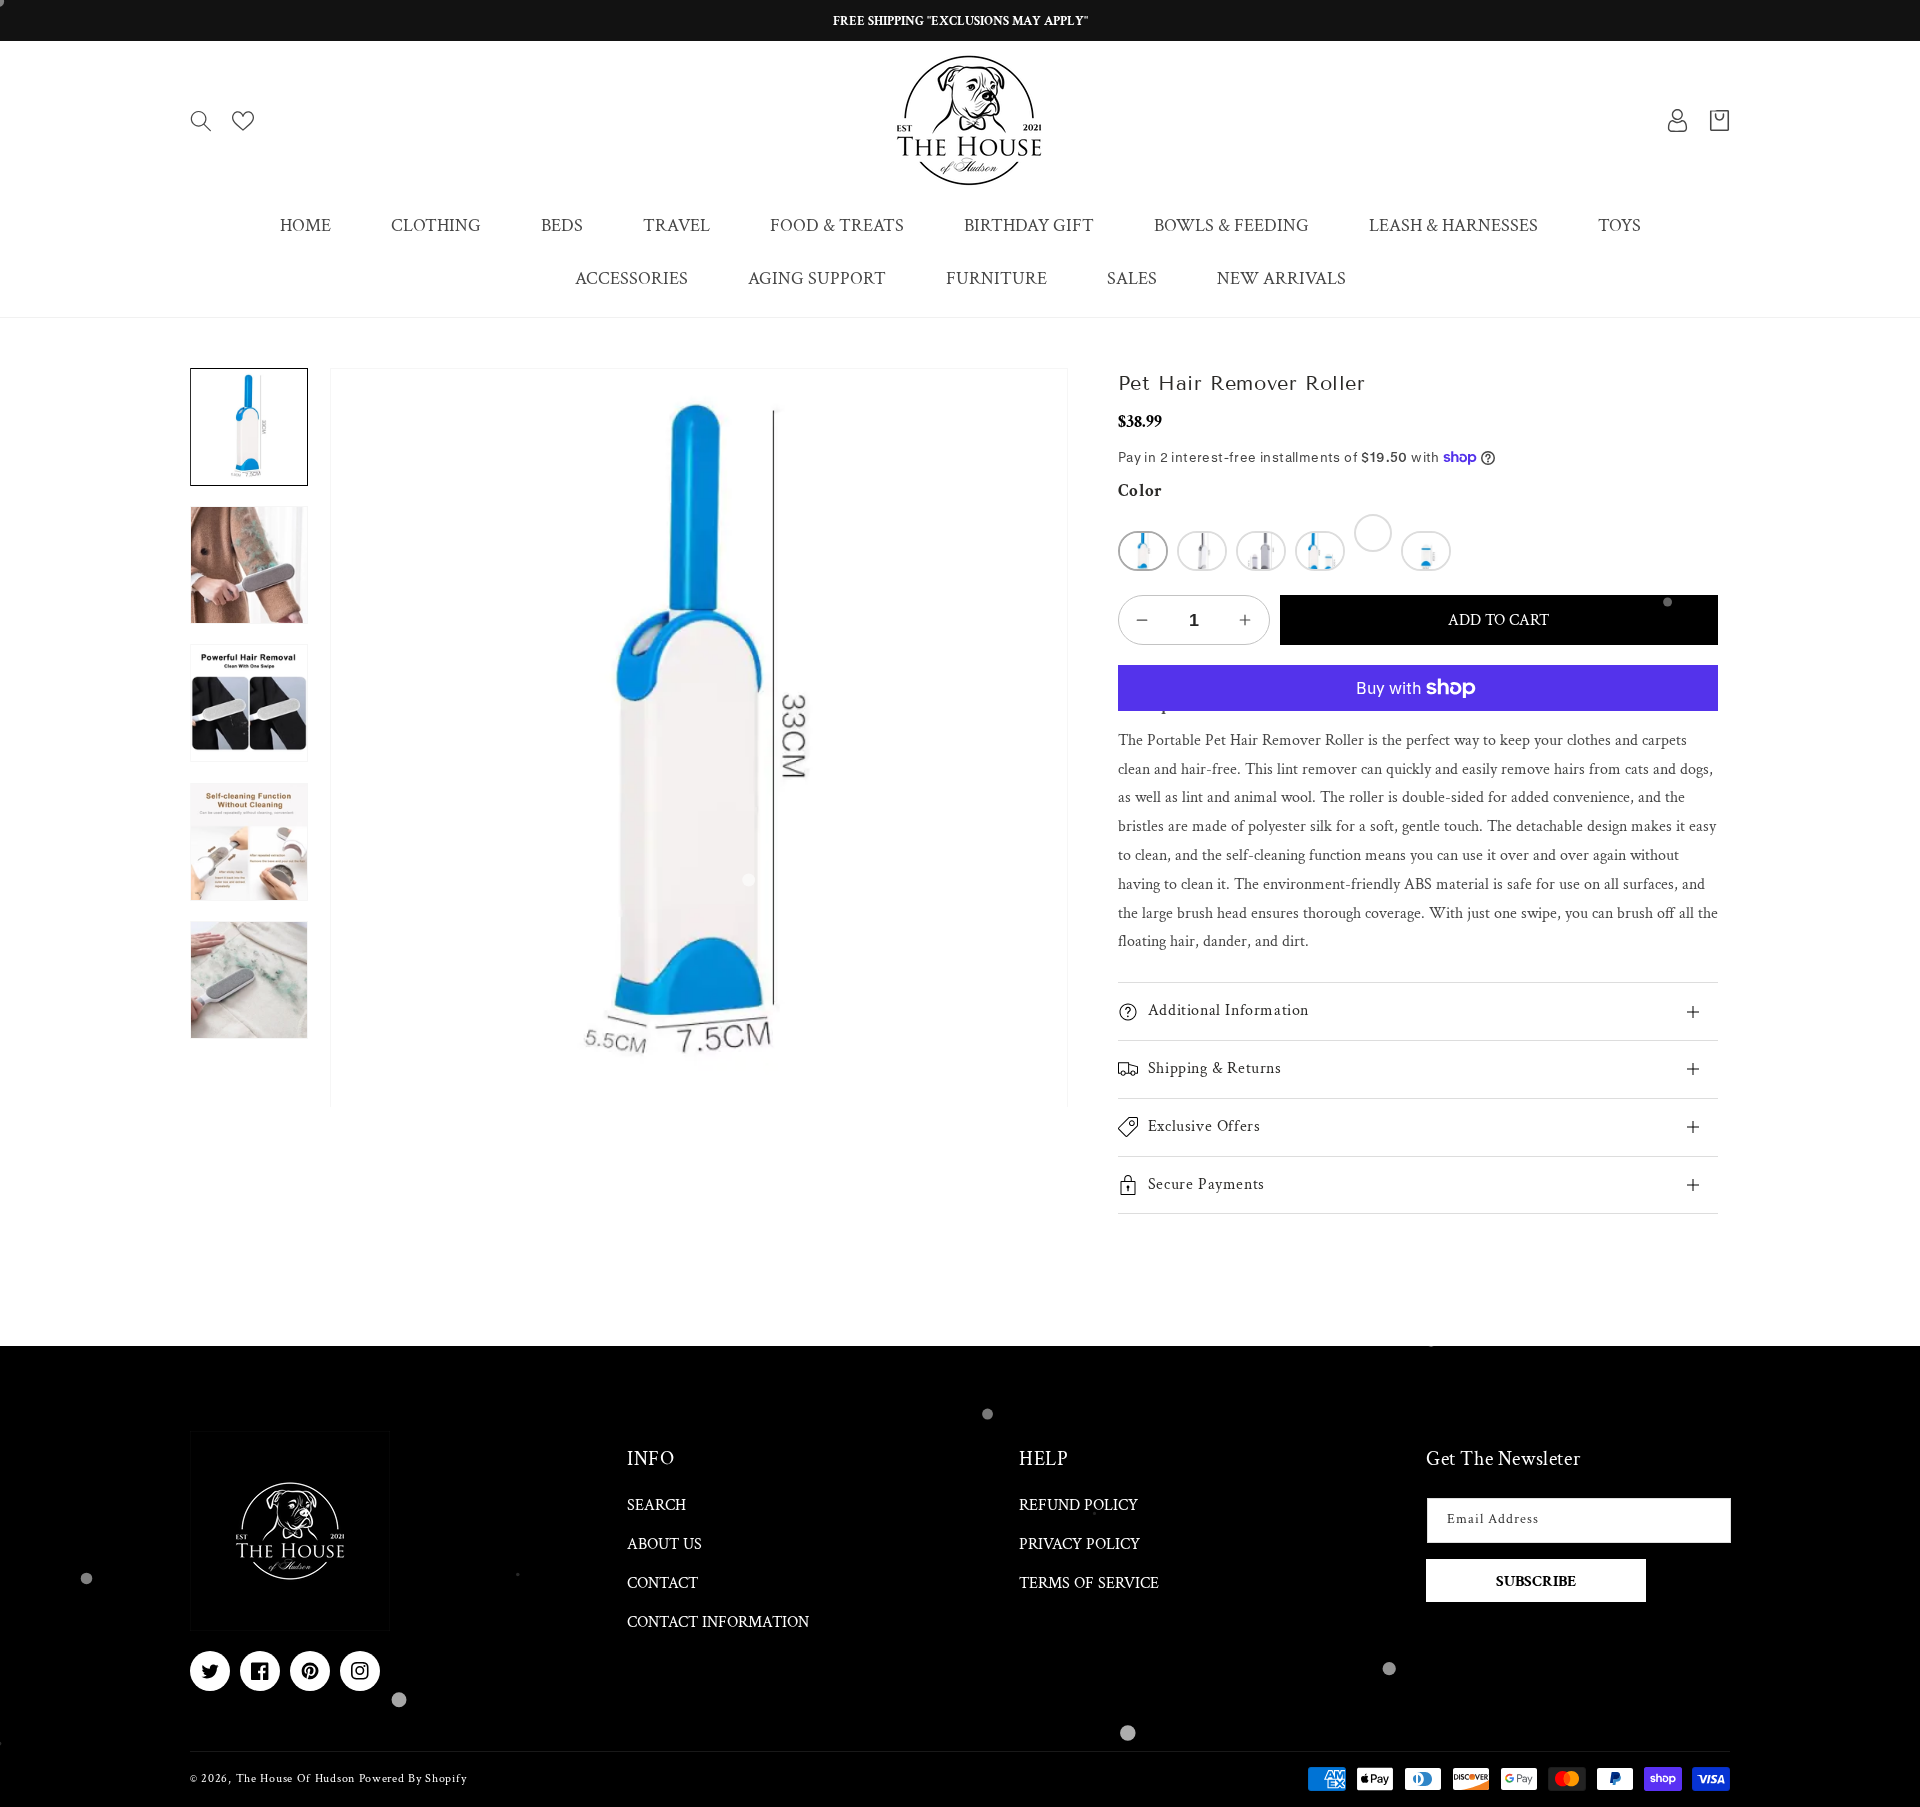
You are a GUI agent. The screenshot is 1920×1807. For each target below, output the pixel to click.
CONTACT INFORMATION (718, 1622)
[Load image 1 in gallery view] (249, 427)
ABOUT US (664, 1544)
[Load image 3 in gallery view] (249, 704)
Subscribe (1536, 1581)
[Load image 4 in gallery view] (249, 842)
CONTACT (662, 1583)
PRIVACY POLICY (1079, 1544)
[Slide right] (249, 1039)
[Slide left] (249, 368)
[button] (201, 121)
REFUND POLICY (1078, 1505)
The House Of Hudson (295, 1778)
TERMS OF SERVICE (1089, 1583)
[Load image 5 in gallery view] (249, 980)
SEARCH (656, 1505)
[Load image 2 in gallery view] (249, 565)
